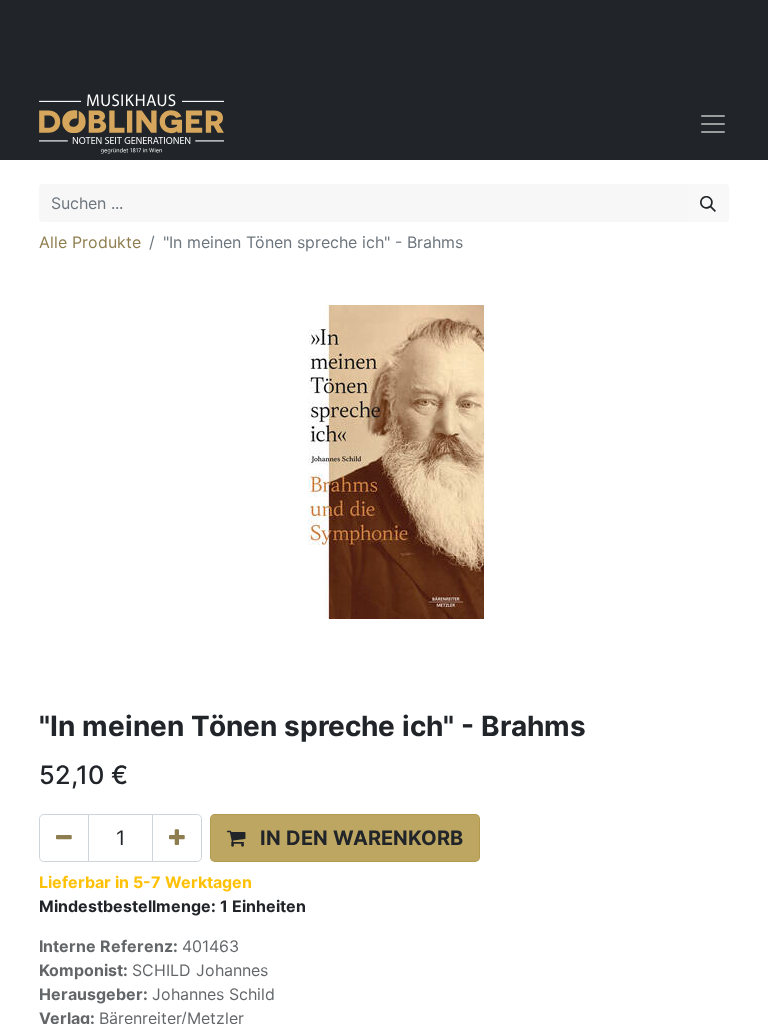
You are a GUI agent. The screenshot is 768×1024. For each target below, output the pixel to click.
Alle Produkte (90, 242)
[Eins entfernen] (64, 838)
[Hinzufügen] (177, 838)
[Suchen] (708, 203)
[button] (345, 838)
